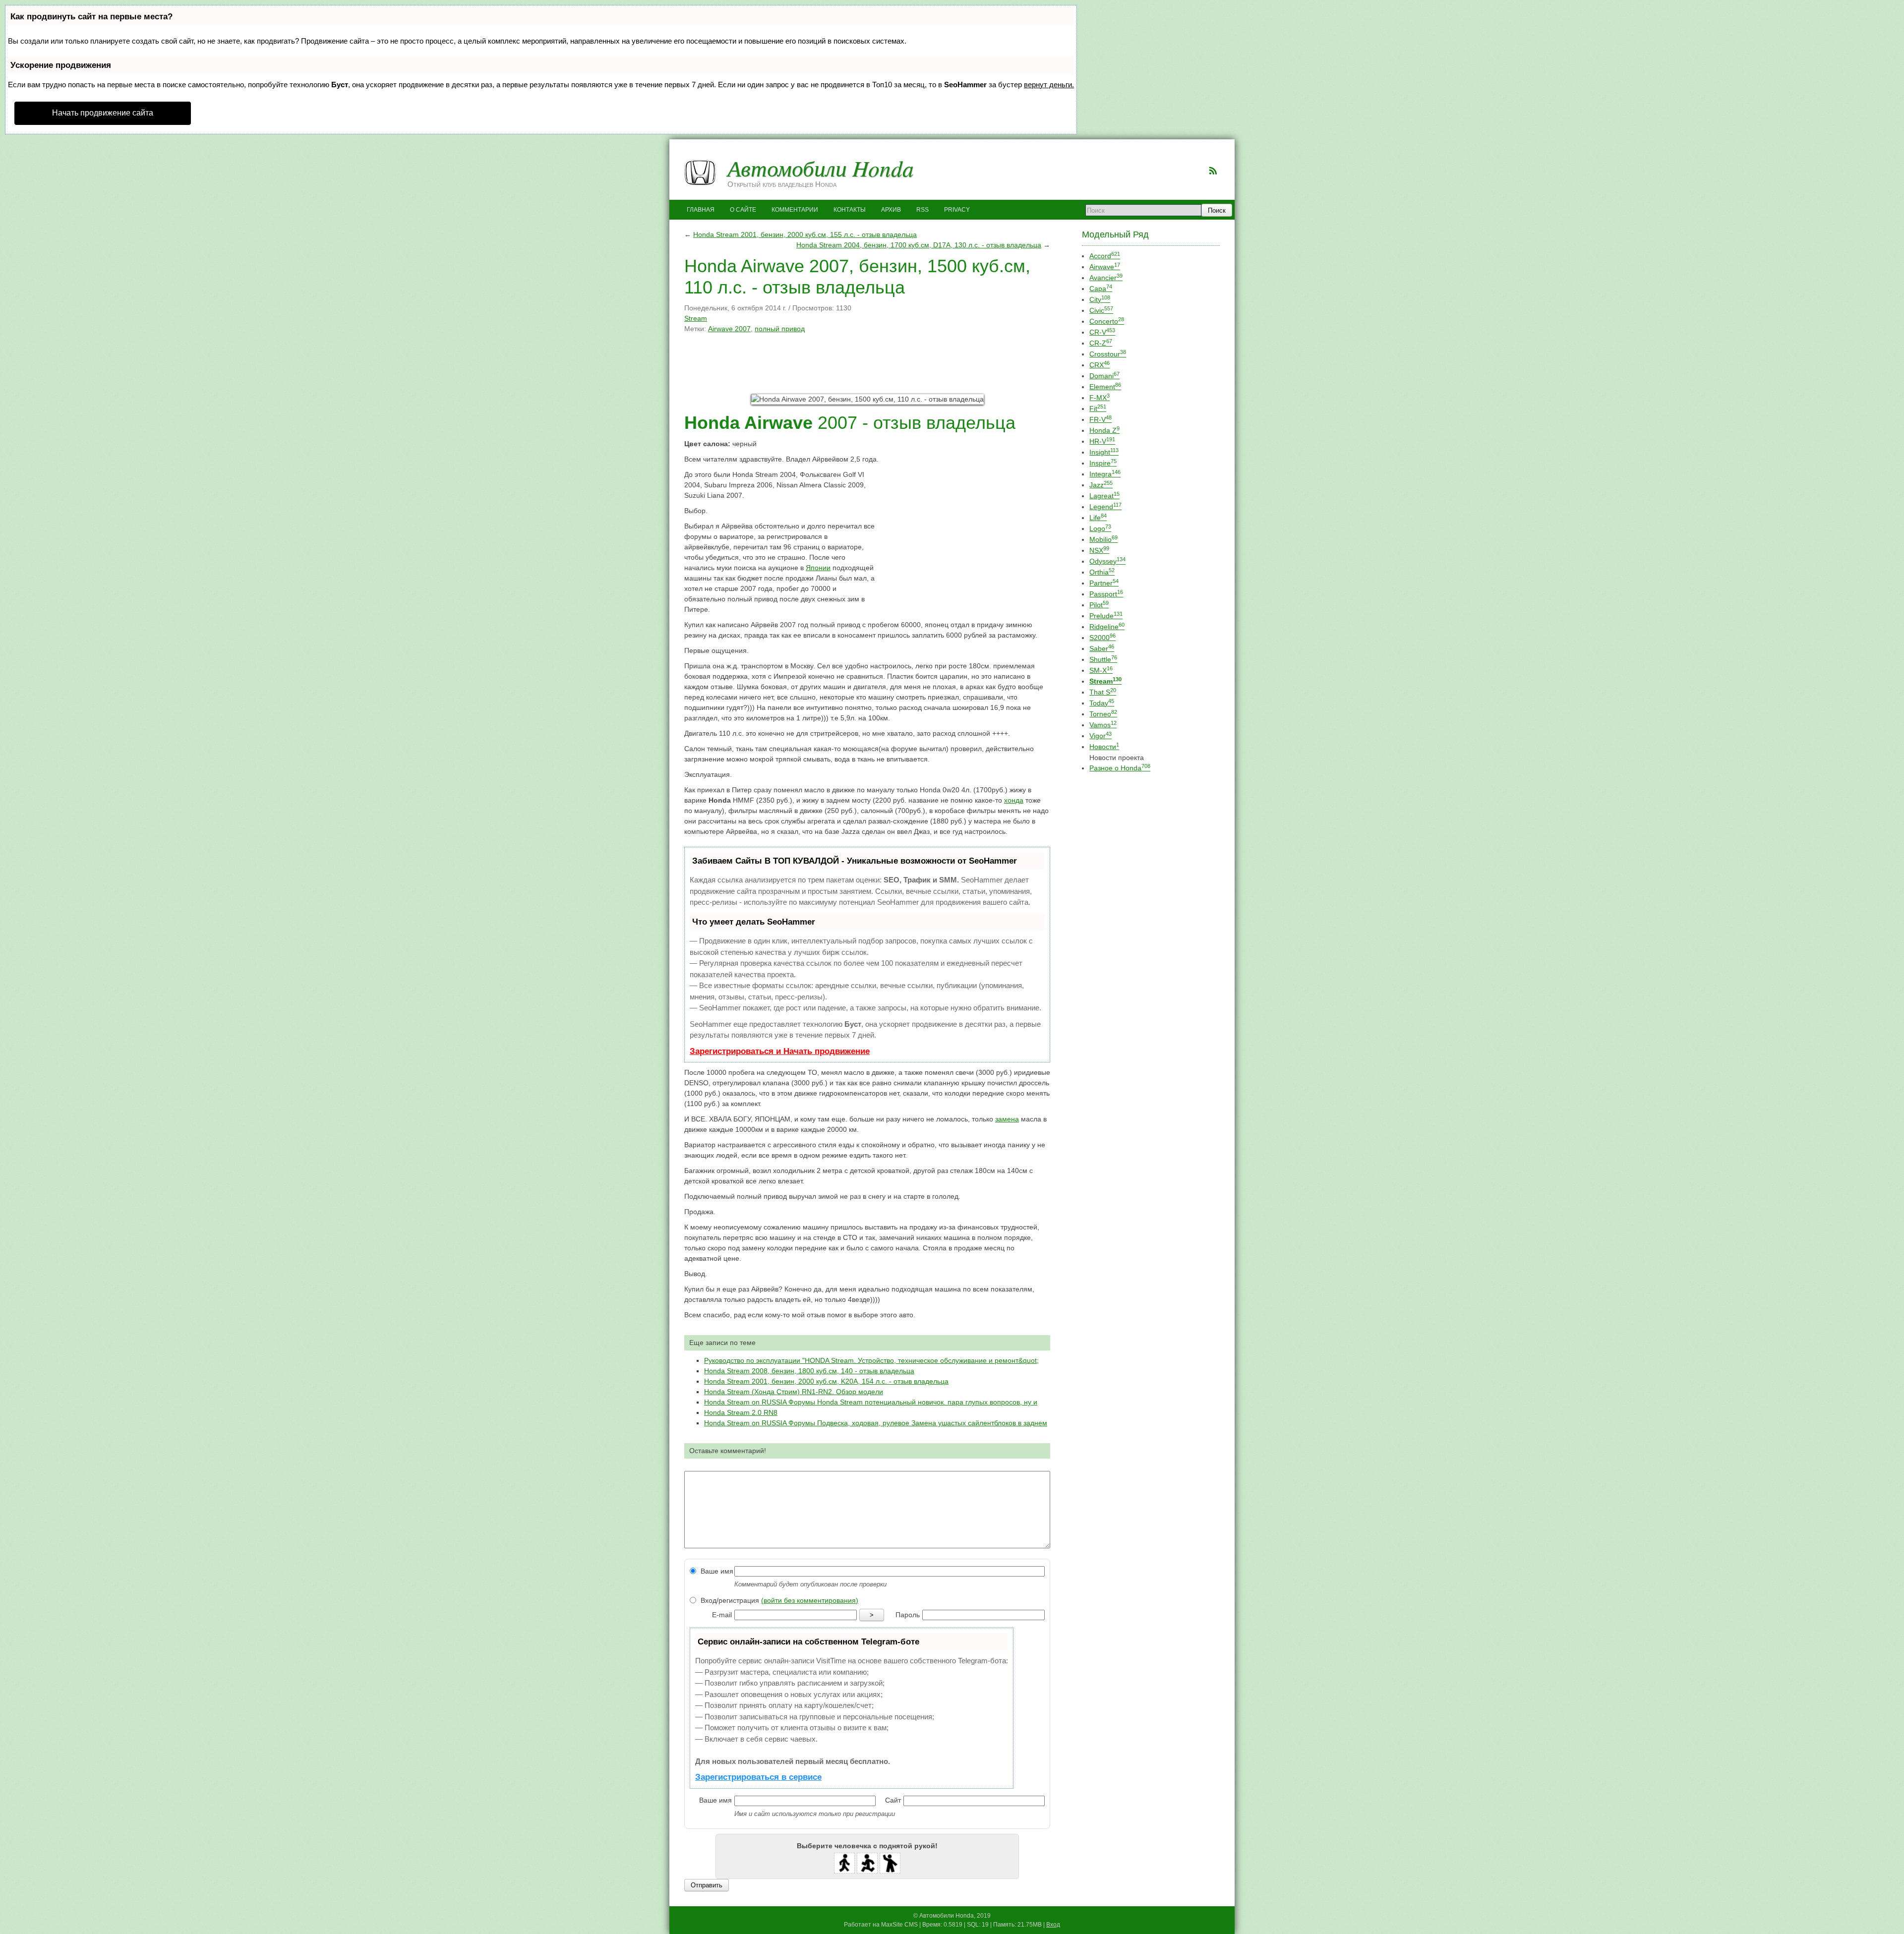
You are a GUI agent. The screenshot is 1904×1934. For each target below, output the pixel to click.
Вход (1053, 1925)
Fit (1098, 409)
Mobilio (1103, 539)
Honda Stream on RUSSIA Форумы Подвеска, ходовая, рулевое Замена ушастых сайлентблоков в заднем (876, 1423)
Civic (1101, 310)
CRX (1100, 365)
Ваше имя (716, 1571)
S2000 (1102, 638)
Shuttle (1103, 659)
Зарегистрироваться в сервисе (758, 1777)
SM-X (1101, 670)
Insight (1104, 452)
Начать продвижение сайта (103, 113)
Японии (818, 568)
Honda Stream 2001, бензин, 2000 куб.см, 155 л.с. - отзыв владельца (805, 234)
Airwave (1105, 267)
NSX (1099, 550)
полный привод (780, 329)
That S (1103, 692)
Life (1098, 518)
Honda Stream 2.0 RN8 (741, 1412)
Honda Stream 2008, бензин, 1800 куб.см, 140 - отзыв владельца (809, 1371)
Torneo (1103, 714)
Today (1102, 703)
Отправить (707, 1885)
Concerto (1107, 321)
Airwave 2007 (729, 329)
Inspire (1103, 463)
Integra (1105, 474)
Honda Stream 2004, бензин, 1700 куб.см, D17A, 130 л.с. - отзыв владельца (919, 245)
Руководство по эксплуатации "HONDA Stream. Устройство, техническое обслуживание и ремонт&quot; (871, 1360)
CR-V (1102, 332)
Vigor (1101, 736)
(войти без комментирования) (810, 1600)
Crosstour (1108, 354)
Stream (696, 318)
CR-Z (1101, 343)
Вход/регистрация (778, 1600)
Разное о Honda (1120, 768)
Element (1105, 387)
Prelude (1106, 616)
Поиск (1217, 210)
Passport (1106, 594)
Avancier (1106, 278)
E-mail (722, 1615)
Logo (1100, 528)
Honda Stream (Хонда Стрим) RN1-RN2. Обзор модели (794, 1392)
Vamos (1103, 725)
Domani (1104, 376)
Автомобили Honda (821, 168)
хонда (1014, 800)
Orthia (1102, 572)
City (1100, 299)
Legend (1105, 507)
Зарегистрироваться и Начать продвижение (780, 1051)
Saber (1102, 648)
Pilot (1099, 605)
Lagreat (1104, 496)
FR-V (1101, 419)
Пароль (908, 1615)
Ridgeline (1107, 627)
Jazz (1101, 485)
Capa (1101, 289)
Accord (1105, 256)
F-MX (1100, 398)
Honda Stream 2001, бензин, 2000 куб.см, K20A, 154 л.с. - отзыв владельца (826, 1381)
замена (1007, 1119)
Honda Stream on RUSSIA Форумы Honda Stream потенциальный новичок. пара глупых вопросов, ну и (871, 1402)
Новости (1104, 747)
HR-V (1102, 441)
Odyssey (1107, 561)
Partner (1104, 583)
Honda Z (1104, 430)
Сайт (893, 1800)
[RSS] (1213, 171)
